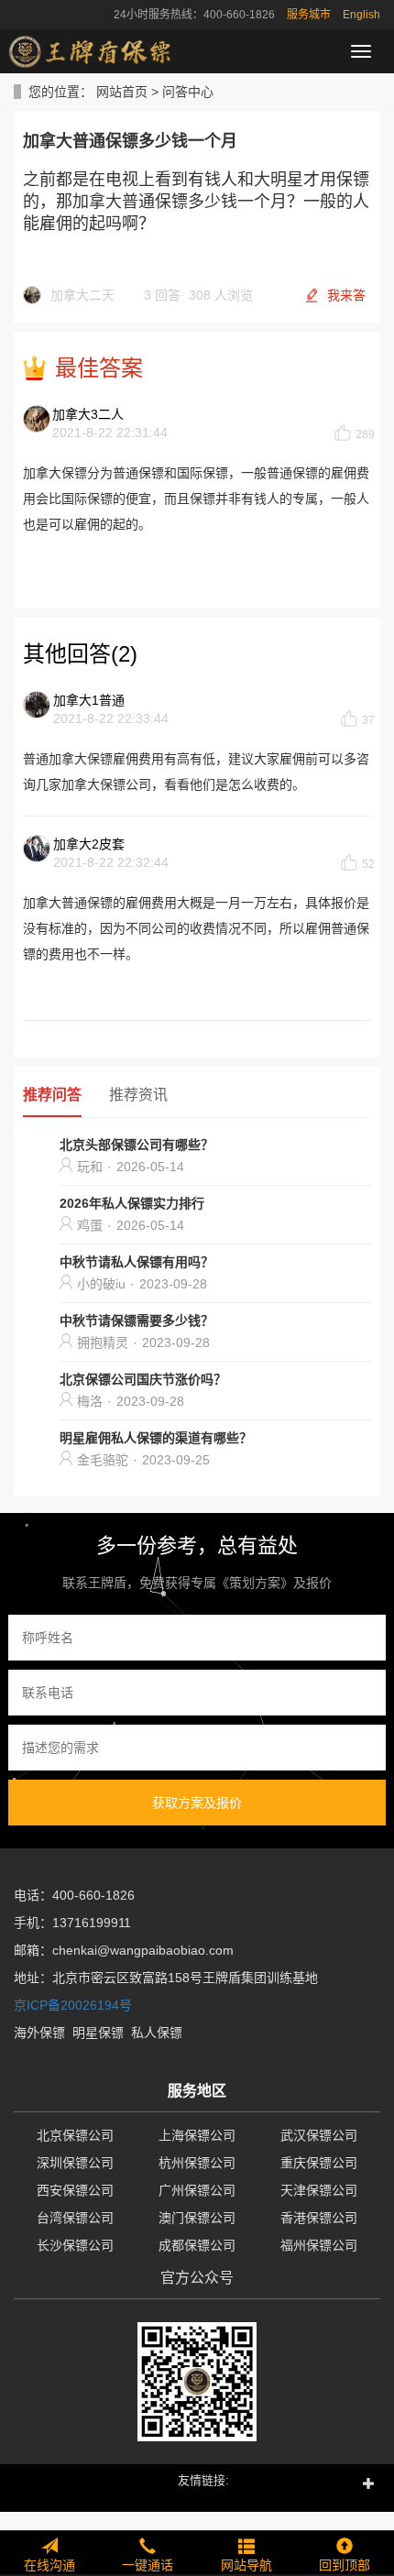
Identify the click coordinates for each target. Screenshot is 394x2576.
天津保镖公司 (319, 2190)
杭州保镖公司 (197, 2163)
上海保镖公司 (197, 2135)
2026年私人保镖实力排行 (132, 1203)
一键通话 (148, 2565)
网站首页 (122, 92)
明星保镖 (98, 2033)
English (361, 15)
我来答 (346, 295)
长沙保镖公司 (75, 2245)
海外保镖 (39, 2033)
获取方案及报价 (197, 1803)
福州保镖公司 (319, 2245)
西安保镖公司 (75, 2190)
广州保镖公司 (197, 2190)
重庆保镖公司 (319, 2163)
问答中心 (188, 92)
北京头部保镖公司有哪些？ (137, 1145)
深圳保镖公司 (75, 2163)
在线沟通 (49, 2565)
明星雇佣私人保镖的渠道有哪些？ (156, 1438)
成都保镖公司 (197, 2245)
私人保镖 (157, 2033)
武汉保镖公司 (319, 2135)
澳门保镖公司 (197, 2218)
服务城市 (309, 15)
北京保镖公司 (75, 2135)
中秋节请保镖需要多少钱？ (137, 1321)
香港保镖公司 (319, 2218)
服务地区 (197, 2091)
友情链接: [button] (203, 2480)
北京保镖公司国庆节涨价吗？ (143, 1379)
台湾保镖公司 (75, 2218)
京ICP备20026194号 (73, 2005)
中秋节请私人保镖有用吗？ (137, 1262)
